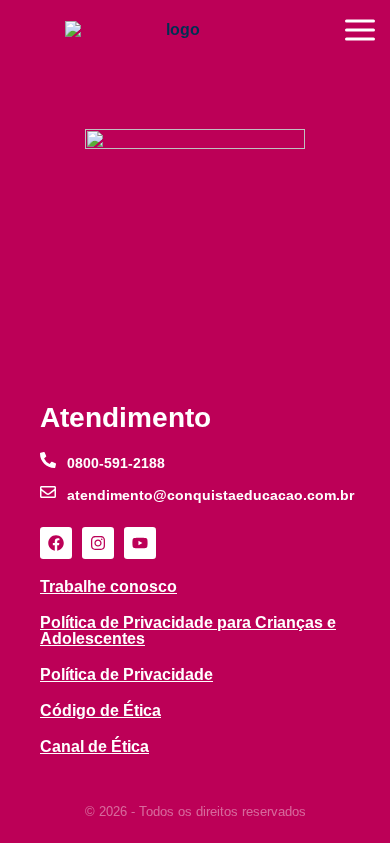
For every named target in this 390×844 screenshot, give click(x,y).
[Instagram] (98, 543)
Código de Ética (100, 710)
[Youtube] (140, 543)
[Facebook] (56, 543)
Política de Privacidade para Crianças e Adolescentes (188, 630)
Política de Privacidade (126, 674)
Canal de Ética (94, 746)
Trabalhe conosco (108, 586)
